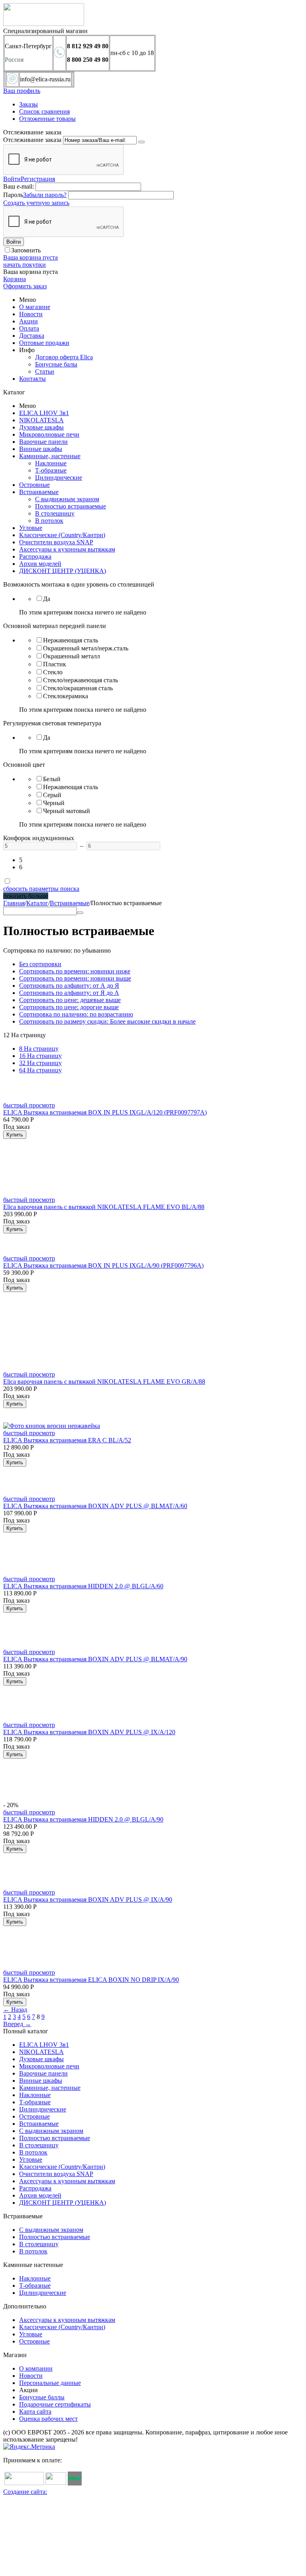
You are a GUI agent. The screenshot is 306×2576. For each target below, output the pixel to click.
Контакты (32, 379)
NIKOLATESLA (41, 420)
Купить (15, 1135)
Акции (28, 321)
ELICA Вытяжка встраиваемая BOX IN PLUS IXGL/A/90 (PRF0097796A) (103, 1265)
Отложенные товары (47, 119)
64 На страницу (40, 1070)
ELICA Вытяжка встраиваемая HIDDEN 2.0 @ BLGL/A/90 (83, 1819)
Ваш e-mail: (19, 186)
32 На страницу (40, 1063)
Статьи (45, 371)
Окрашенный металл (72, 656)
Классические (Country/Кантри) (62, 535)
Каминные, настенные (50, 456)
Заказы (28, 104)
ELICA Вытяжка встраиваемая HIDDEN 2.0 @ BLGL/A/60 (83, 1586)
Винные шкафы (41, 449)
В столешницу (55, 513)
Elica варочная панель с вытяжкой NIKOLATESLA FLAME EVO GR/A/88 (104, 1382)
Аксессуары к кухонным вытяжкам (67, 549)
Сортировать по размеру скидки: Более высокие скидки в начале (107, 1021)
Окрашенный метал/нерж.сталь (86, 648)
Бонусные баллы (42, 2397)
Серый (52, 795)
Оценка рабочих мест (48, 2419)
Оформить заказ (25, 286)
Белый (52, 779)
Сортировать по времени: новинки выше (75, 978)
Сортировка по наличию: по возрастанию (76, 1014)
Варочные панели (43, 442)
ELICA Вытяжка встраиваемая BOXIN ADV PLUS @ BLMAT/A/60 (95, 1506)
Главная (14, 903)
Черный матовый (67, 811)
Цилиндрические (59, 478)
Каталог (37, 903)
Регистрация (38, 179)
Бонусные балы (56, 364)
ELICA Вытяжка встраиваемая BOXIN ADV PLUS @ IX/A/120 (89, 1732)
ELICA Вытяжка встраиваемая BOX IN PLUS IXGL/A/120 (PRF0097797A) (105, 1112)
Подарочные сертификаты (55, 2404)
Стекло (53, 672)
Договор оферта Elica (64, 357)
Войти (12, 179)
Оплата (29, 328)
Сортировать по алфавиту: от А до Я (69, 986)
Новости (31, 314)
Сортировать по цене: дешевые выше (70, 1000)
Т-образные (51, 470)
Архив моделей (40, 564)
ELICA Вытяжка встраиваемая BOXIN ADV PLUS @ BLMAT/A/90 (95, 1659)
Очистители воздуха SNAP (56, 542)
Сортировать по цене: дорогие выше (69, 1007)
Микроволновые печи (49, 434)
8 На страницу (39, 1049)
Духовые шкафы (41, 427)
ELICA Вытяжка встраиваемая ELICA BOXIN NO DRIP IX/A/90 (91, 1980)
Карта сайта (35, 2412)
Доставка (32, 336)
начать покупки (25, 265)
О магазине (35, 307)
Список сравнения (44, 111)
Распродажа (35, 556)
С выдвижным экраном (67, 499)
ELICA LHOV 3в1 (44, 413)
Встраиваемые (39, 492)
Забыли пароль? (45, 195)
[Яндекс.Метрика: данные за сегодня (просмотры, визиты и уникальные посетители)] (29, 2447)
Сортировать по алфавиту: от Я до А (69, 993)
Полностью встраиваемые (71, 506)
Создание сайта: (25, 2492)
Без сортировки (40, 964)
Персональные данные (50, 2383)
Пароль (13, 195)
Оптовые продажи (44, 343)
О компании (36, 2368)
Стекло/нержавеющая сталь (80, 680)
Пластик (55, 664)
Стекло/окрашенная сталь (78, 688)
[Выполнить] (141, 142)
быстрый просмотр (29, 1105)
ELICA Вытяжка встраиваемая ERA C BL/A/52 (67, 1440)
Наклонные (51, 463)
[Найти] (80, 913)
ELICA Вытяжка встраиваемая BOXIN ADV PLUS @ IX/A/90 (88, 1900)
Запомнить (26, 250)
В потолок (49, 521)
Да (47, 599)
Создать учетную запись (36, 203)
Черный (54, 803)
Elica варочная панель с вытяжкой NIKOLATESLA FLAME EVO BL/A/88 (104, 1207)
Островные (34, 485)
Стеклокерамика (66, 696)
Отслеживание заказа (32, 140)
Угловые (31, 528)
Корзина (15, 279)
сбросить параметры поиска (41, 889)
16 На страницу (40, 1056)
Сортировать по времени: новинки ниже (75, 971)
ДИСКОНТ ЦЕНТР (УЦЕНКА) (63, 571)
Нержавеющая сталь (71, 640)
